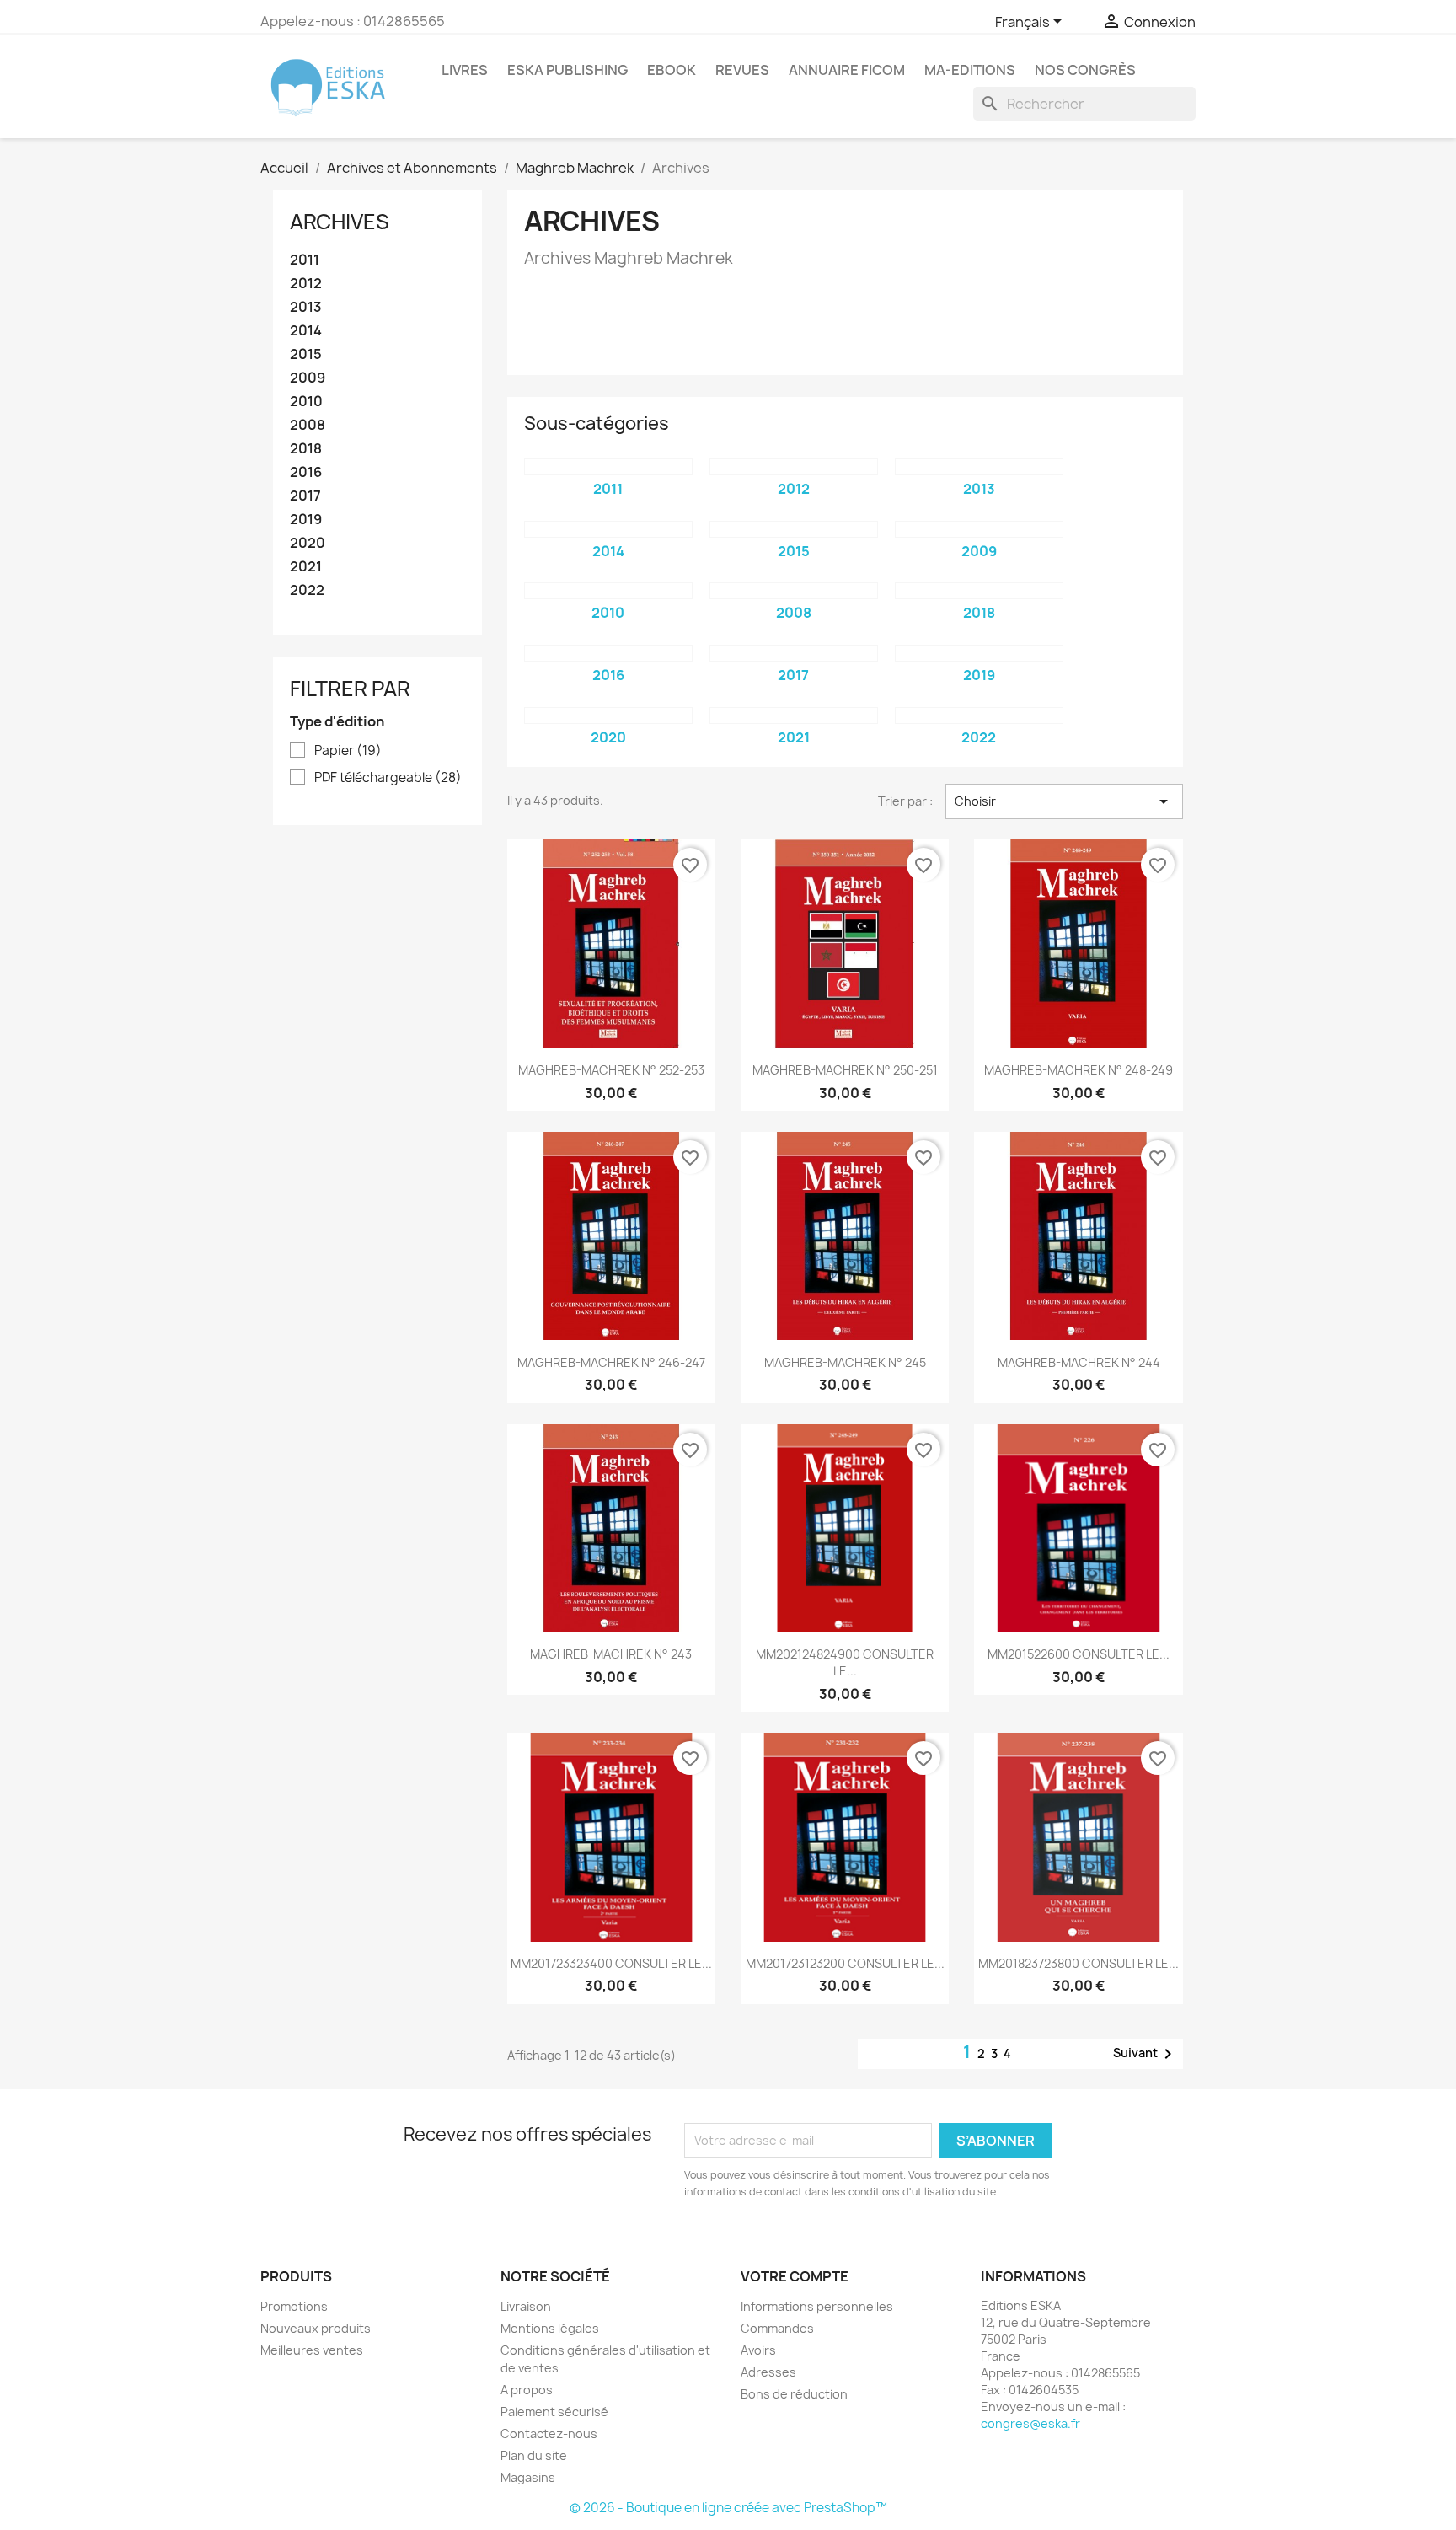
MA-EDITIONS (970, 70)
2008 (308, 425)
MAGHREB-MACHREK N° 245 (845, 1362)
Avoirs (758, 2350)
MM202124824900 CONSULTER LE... (845, 1662)
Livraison (526, 2306)
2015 (306, 354)
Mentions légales (550, 2328)
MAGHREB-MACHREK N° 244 (1079, 1362)
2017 (305, 496)
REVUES (742, 70)
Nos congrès (1085, 70)
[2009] (979, 529)
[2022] (979, 716)
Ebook (672, 70)
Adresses (768, 2372)
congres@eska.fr (1030, 2423)
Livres (465, 70)
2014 (306, 331)
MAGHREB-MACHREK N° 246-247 (611, 1362)
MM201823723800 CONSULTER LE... (1079, 1963)
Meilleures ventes (312, 2350)
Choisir (1064, 801)
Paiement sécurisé (554, 2412)
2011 (305, 260)
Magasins (528, 2477)
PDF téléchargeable (388, 778)
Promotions (294, 2306)
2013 (306, 307)
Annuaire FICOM (847, 70)
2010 (306, 402)
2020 (308, 543)
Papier (348, 751)
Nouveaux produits (316, 2328)
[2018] (979, 591)
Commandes (777, 2328)
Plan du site (534, 2455)
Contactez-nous (549, 2434)
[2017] (794, 653)
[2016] (608, 653)
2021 (306, 567)
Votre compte (795, 2276)
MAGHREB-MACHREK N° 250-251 (845, 1070)
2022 (307, 590)
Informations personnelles (817, 2306)
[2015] (794, 529)
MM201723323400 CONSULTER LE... (611, 1963)
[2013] (979, 467)
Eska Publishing (567, 70)
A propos (527, 2390)
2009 (308, 378)
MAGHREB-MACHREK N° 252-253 (611, 1070)
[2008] (794, 591)
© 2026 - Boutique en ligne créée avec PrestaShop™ (728, 2508)
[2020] (608, 716)
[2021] (794, 716)
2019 (306, 520)
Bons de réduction (794, 2394)
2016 (306, 472)
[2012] (794, 467)
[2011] (608, 467)
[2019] (979, 653)
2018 (306, 449)
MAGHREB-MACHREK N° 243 (611, 1654)
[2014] (608, 529)
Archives (340, 222)
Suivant (1146, 2054)
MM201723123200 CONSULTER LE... (845, 1963)
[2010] (608, 591)
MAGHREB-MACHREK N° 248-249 (1079, 1070)
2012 (306, 284)
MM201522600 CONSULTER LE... (1079, 1654)
